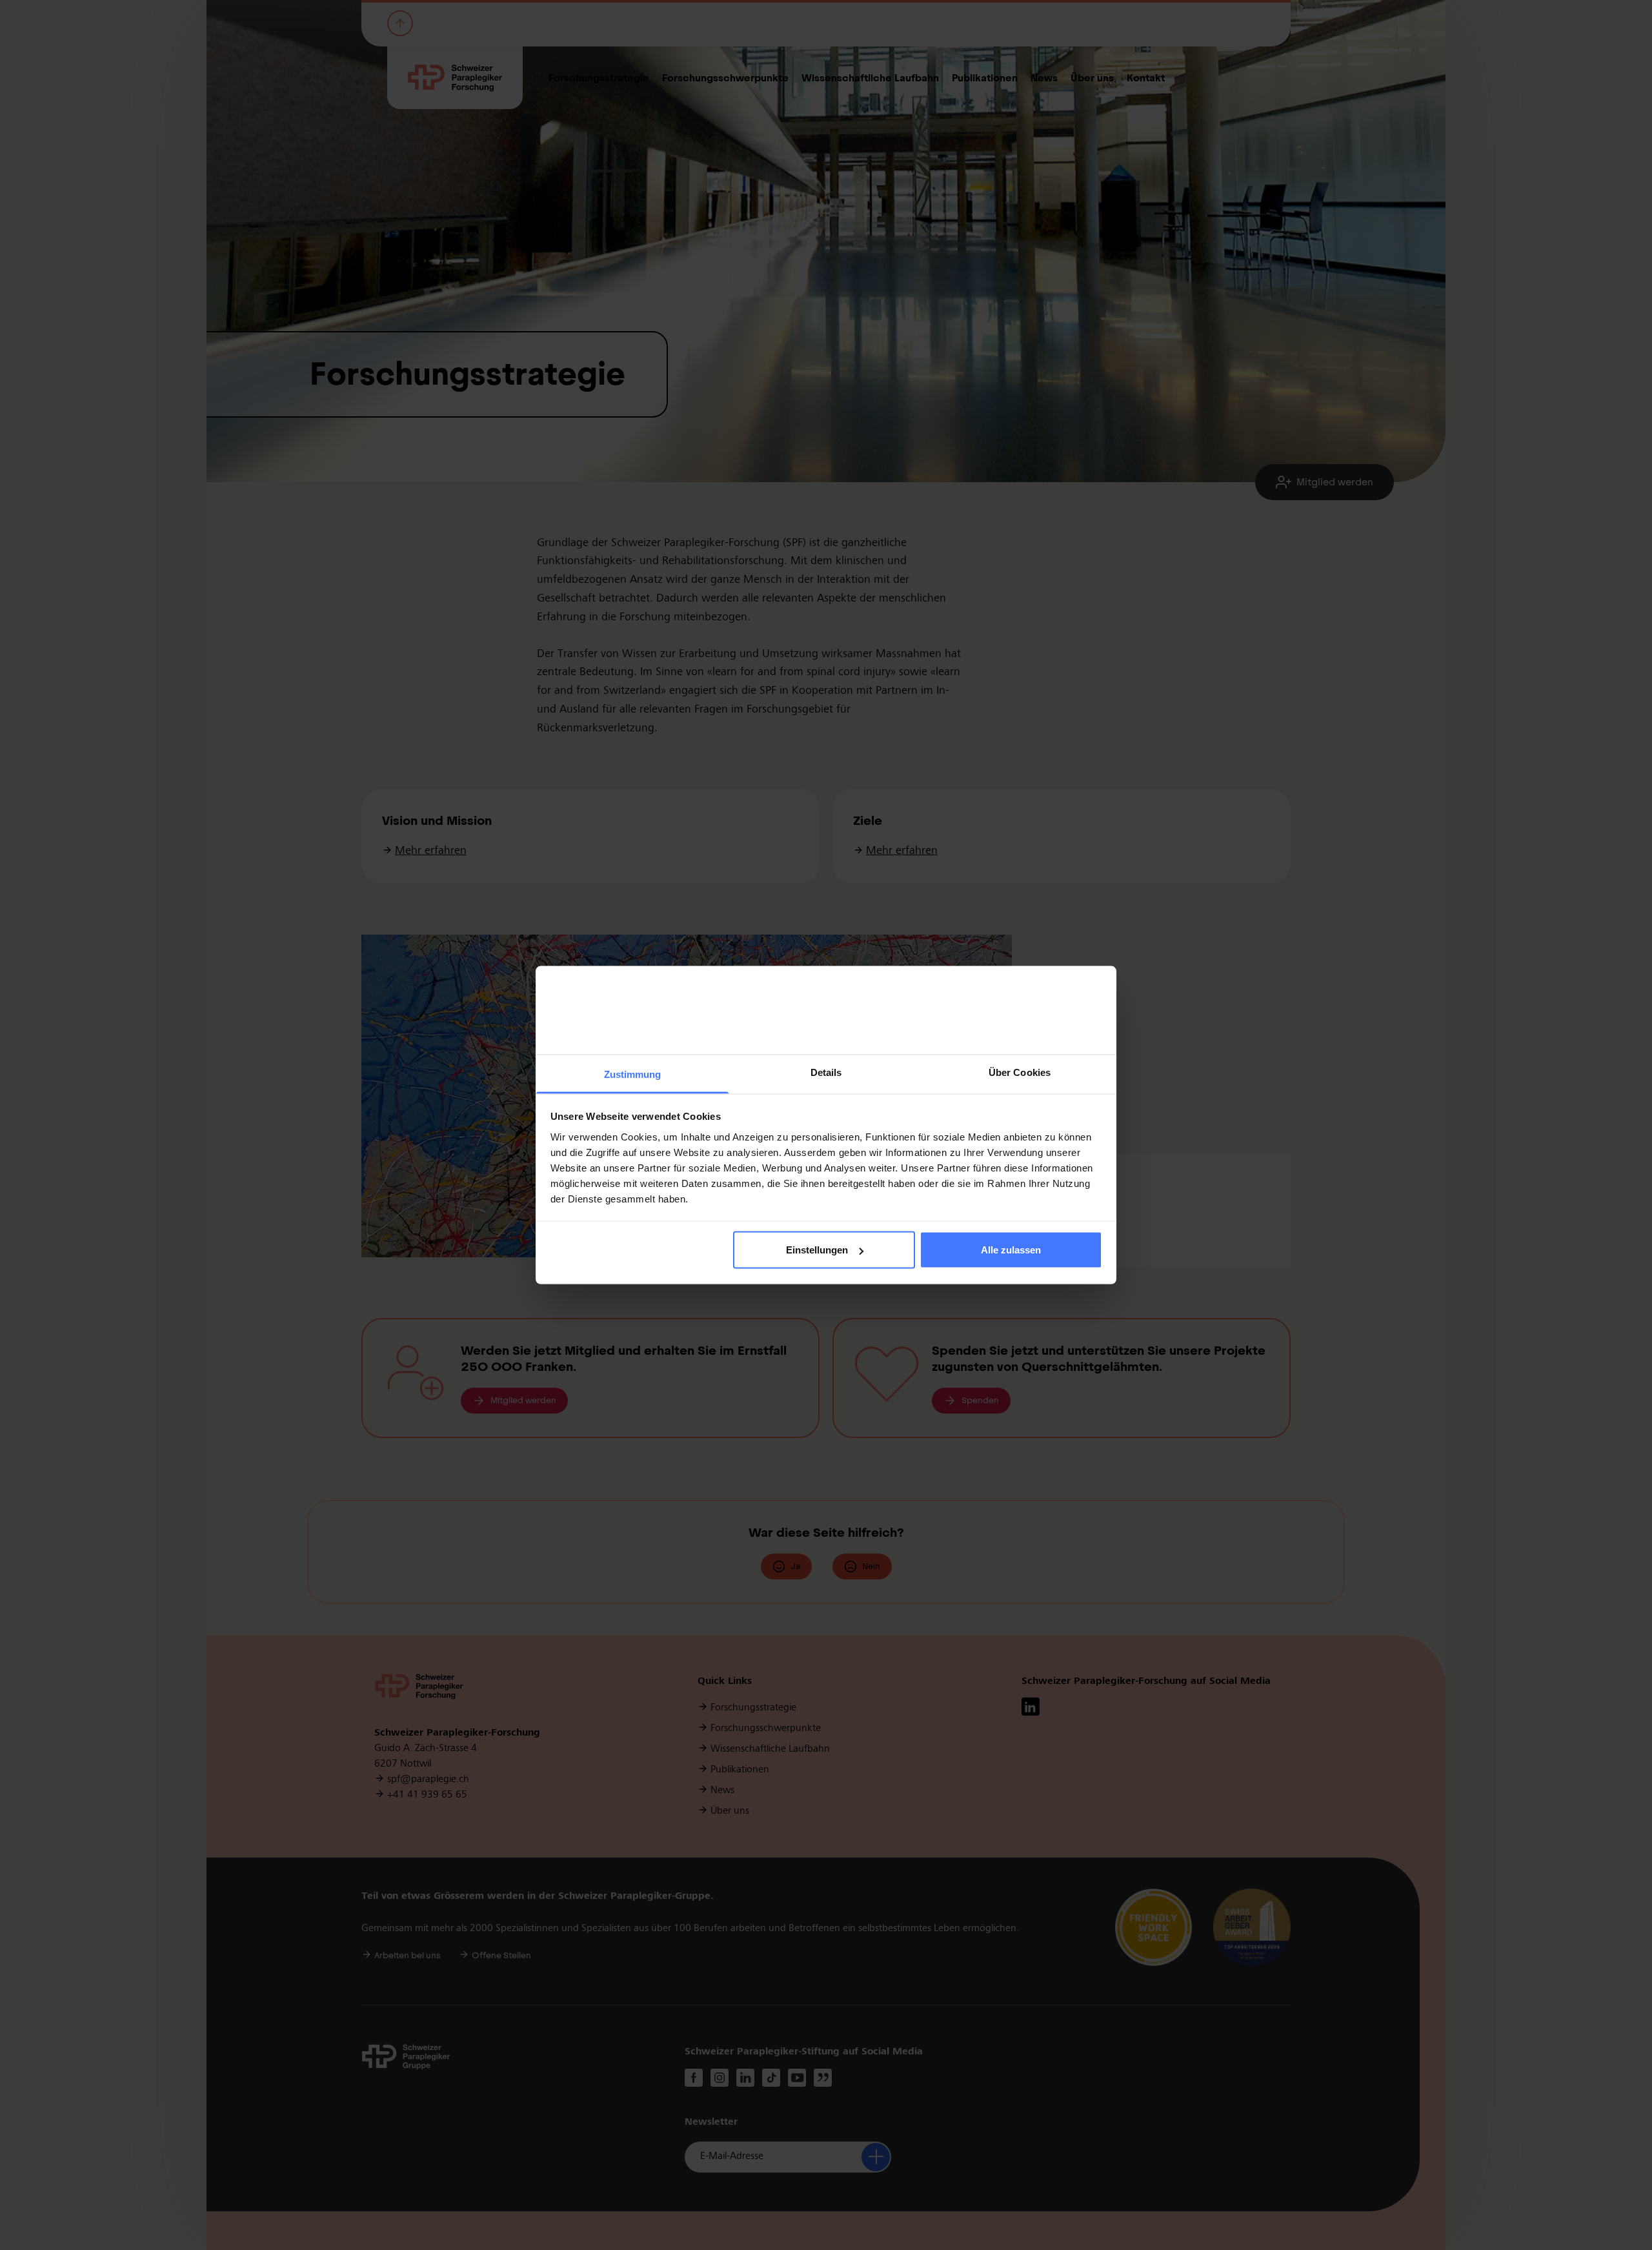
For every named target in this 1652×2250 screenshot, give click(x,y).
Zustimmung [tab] (633, 1074)
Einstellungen (817, 1250)
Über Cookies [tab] (1020, 1072)
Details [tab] (826, 1072)
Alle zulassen (1011, 1250)
